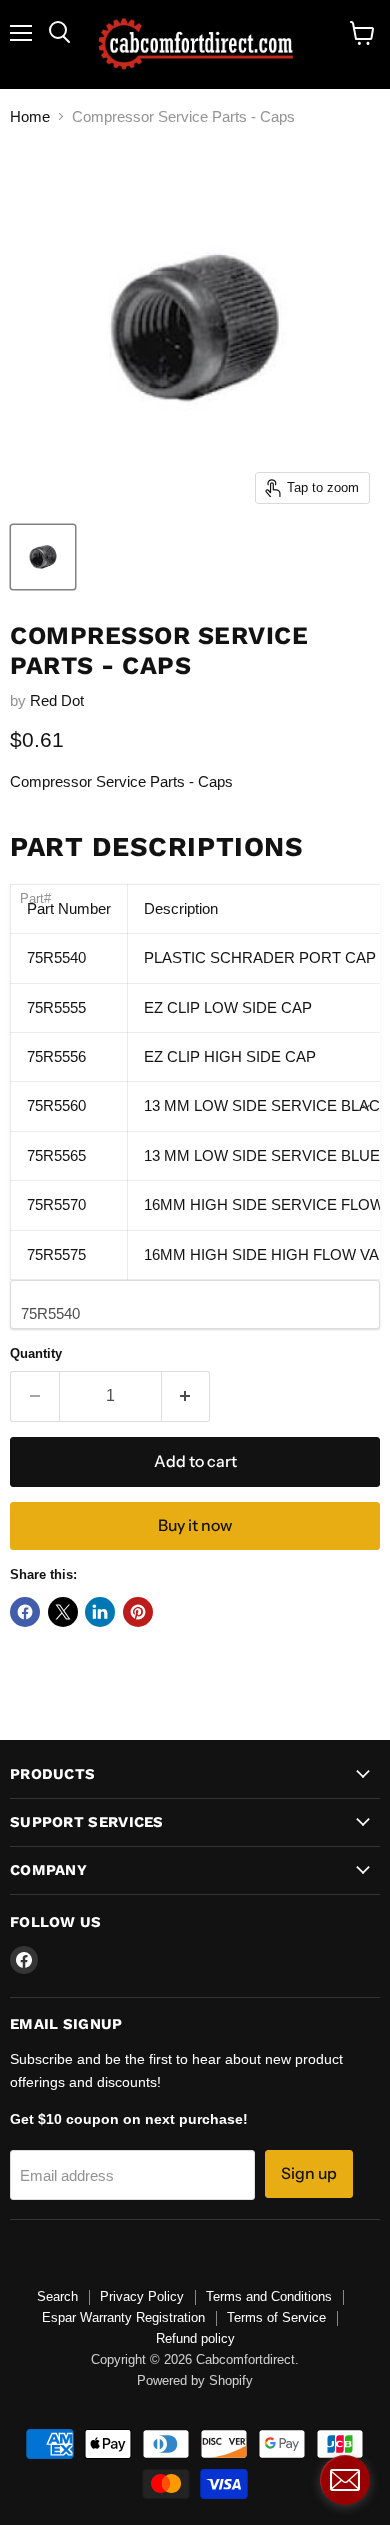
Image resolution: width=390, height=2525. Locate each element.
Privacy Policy (142, 2296)
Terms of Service (276, 2317)
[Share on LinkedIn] (100, 1612)
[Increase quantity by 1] (186, 1396)
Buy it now (195, 1525)
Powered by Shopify (195, 2381)
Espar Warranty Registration (123, 2317)
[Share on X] (63, 1612)
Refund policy (195, 2338)
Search (57, 2296)
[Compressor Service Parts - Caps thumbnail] (43, 557)
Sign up (309, 2173)
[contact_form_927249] (345, 2480)
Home (30, 116)
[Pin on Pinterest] (138, 1612)
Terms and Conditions (269, 2296)
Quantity (36, 1353)
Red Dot (57, 700)
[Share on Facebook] (25, 1612)
